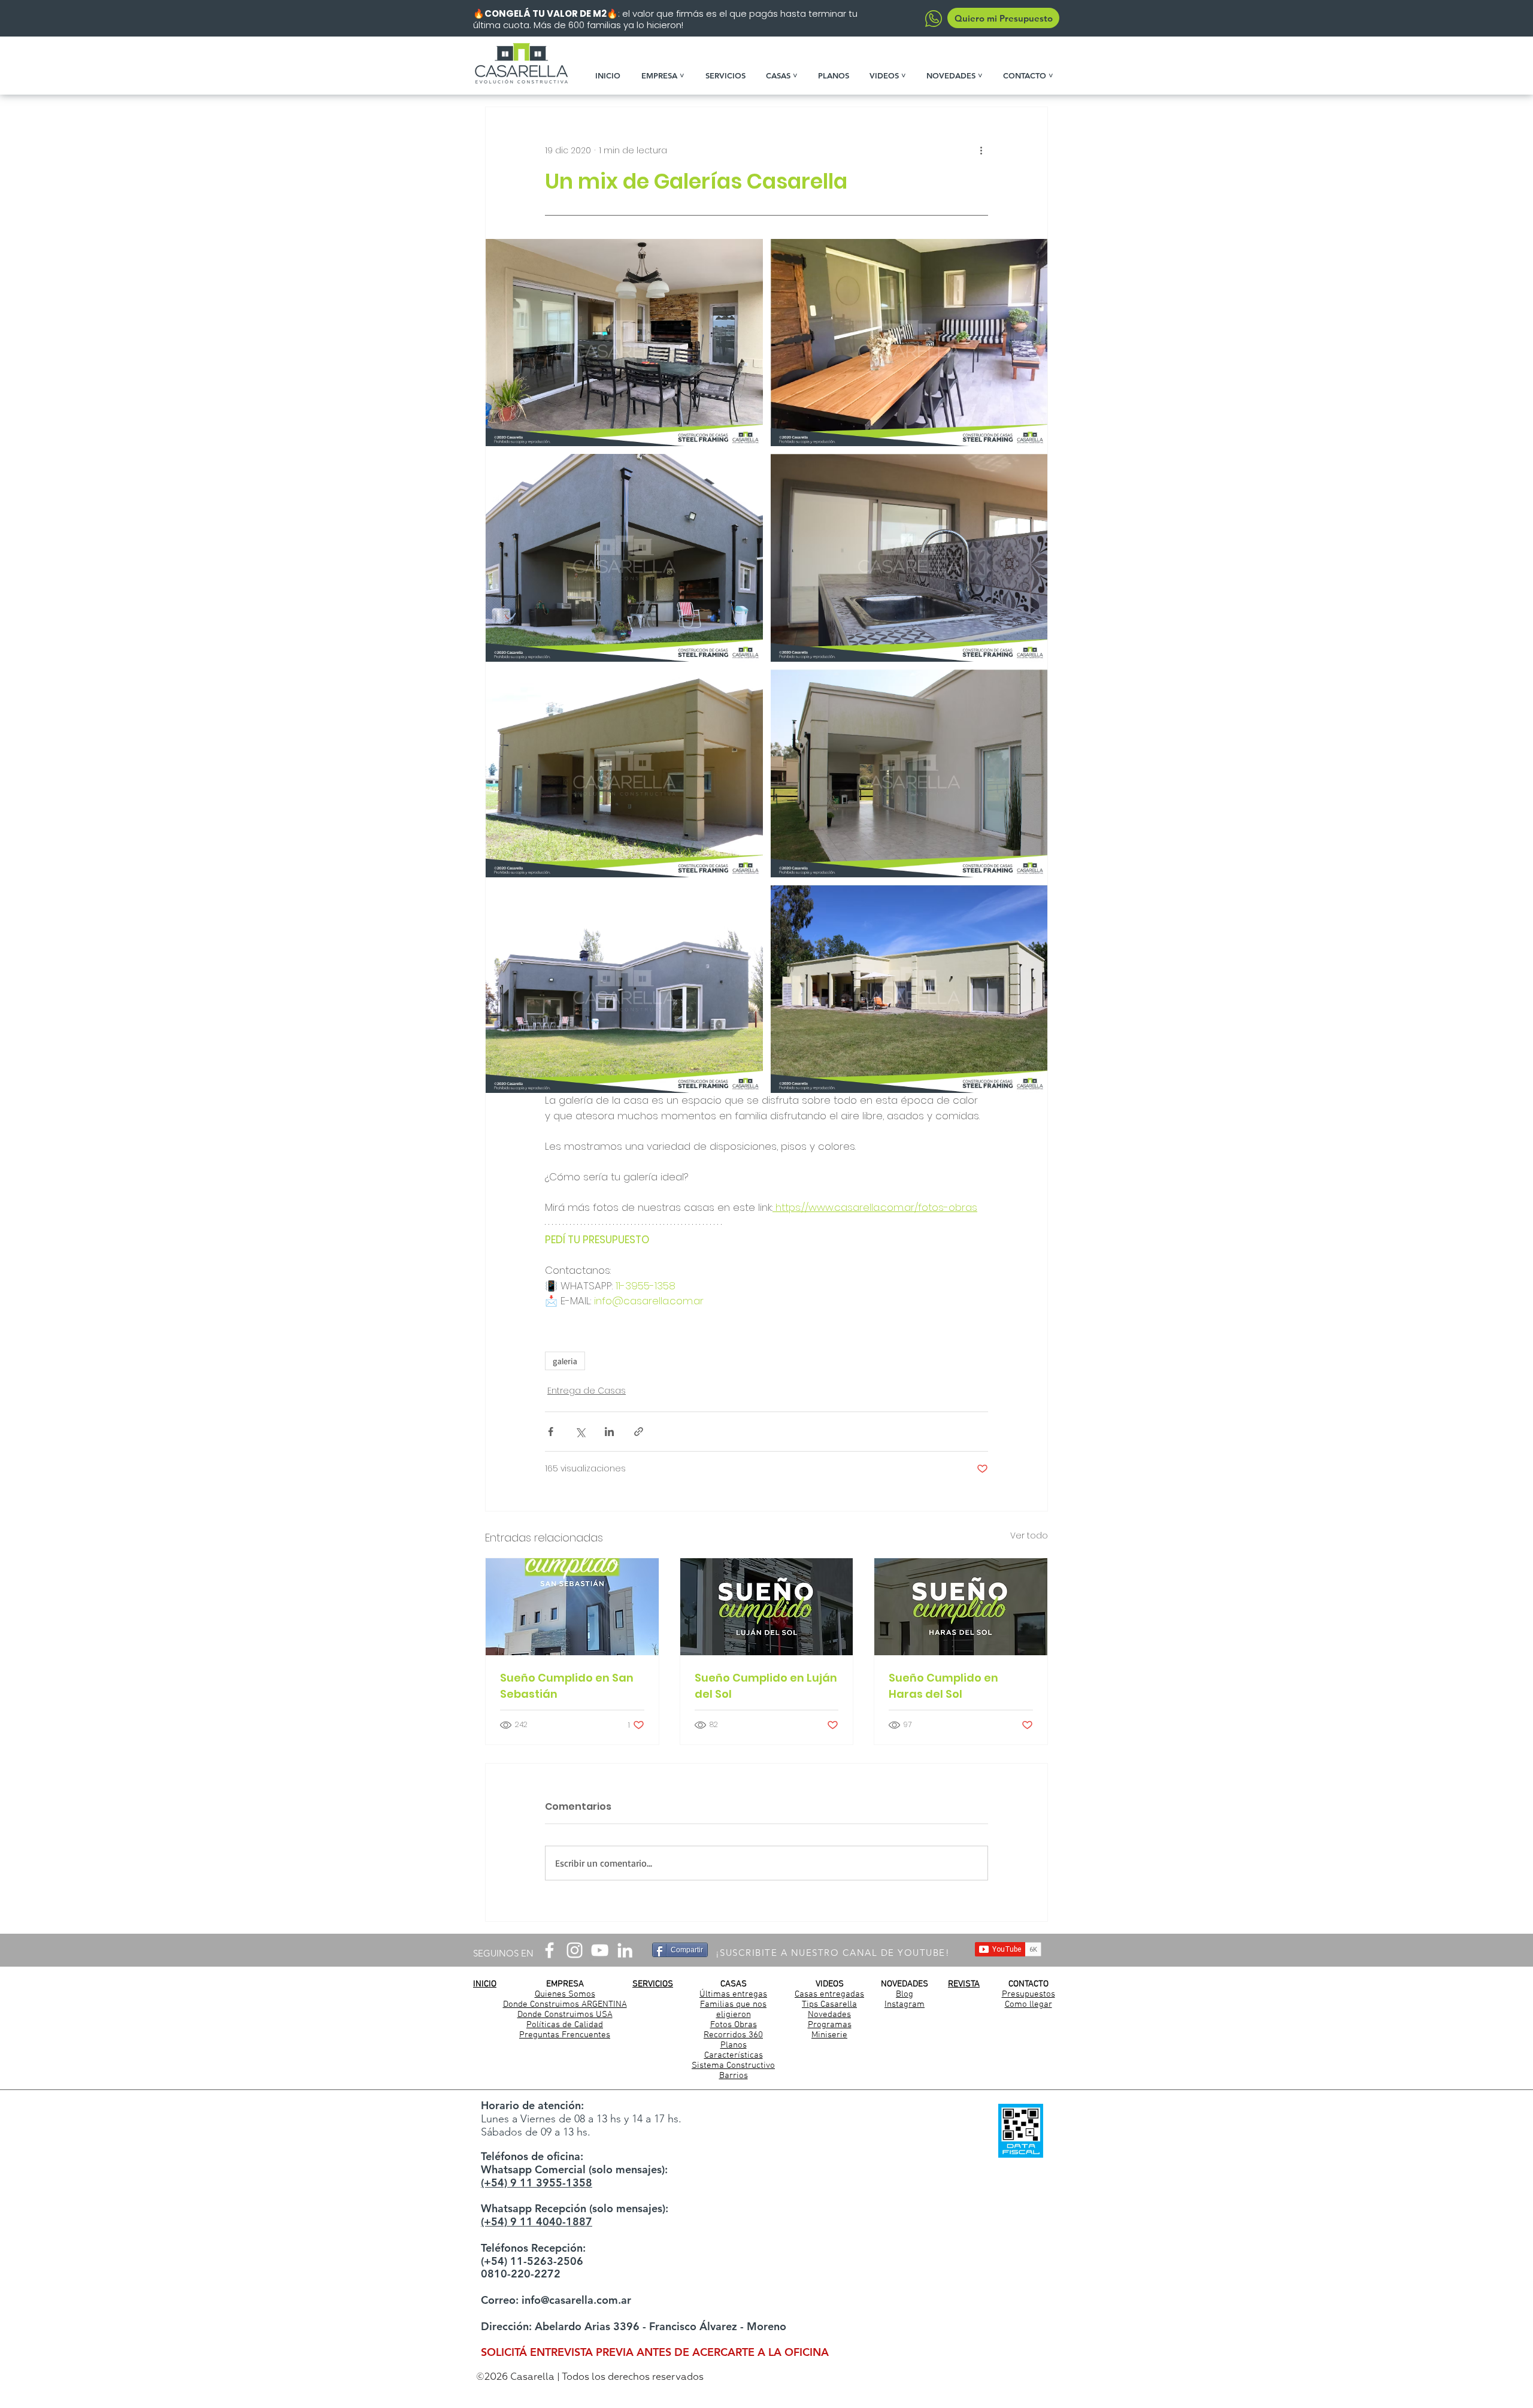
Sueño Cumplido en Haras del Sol (943, 1686)
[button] (667, 75)
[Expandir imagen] (624, 343)
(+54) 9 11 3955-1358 (537, 2183)
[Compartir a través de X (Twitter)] (580, 1432)
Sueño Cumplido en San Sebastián (567, 1686)
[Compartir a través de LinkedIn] (609, 1432)
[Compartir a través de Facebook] (551, 1432)
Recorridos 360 (733, 2035)
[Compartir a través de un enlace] (639, 1432)
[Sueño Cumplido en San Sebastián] (572, 1607)
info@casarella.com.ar (576, 2300)
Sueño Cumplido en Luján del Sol (766, 1686)
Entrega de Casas (587, 1391)
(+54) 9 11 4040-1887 (537, 2221)
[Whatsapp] (933, 19)
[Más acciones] (981, 150)
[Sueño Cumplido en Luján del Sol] (767, 1607)
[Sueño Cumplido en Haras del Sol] (961, 1607)
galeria (565, 1361)
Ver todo (1029, 1535)
